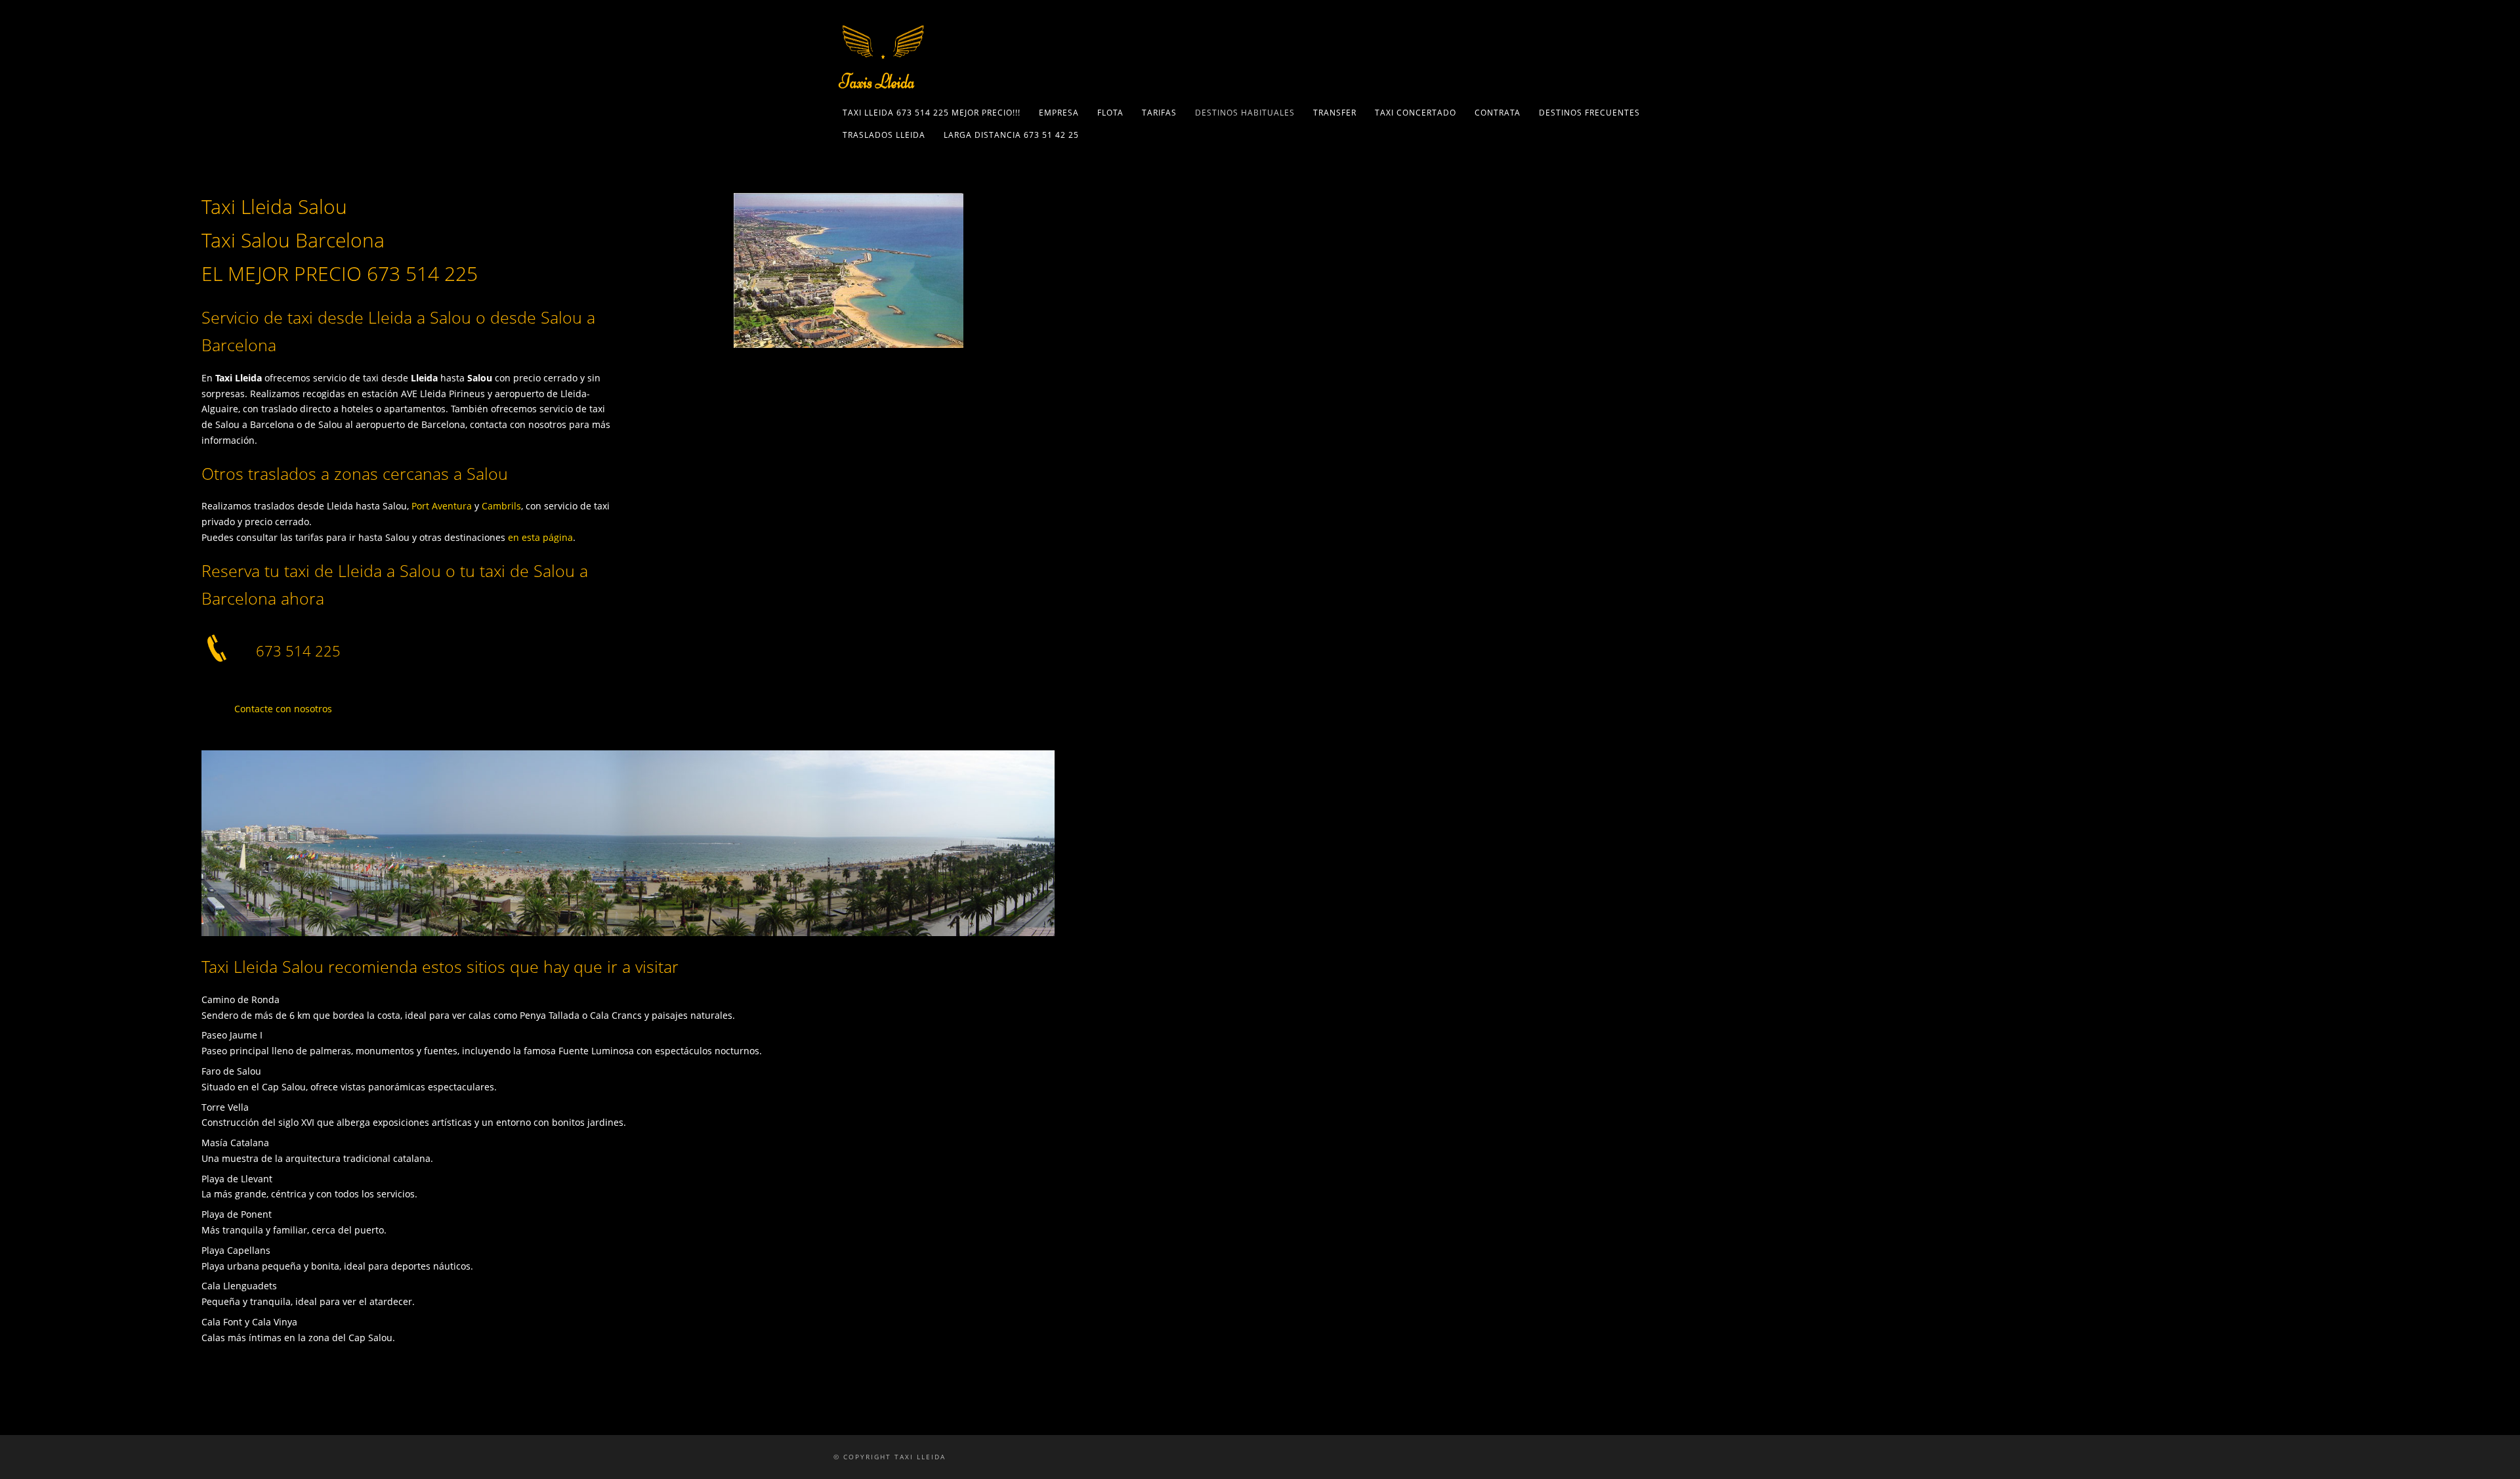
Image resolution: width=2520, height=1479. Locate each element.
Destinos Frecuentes (1589, 113)
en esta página (540, 537)
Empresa (1059, 113)
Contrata (1498, 113)
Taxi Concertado (1416, 113)
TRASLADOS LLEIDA (884, 135)
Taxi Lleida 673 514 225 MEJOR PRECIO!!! (932, 113)
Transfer (1335, 113)
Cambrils (501, 506)
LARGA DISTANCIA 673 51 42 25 (1011, 135)
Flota (1110, 113)
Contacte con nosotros (283, 709)
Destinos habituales (1245, 113)
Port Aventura (442, 506)
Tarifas (1159, 113)
